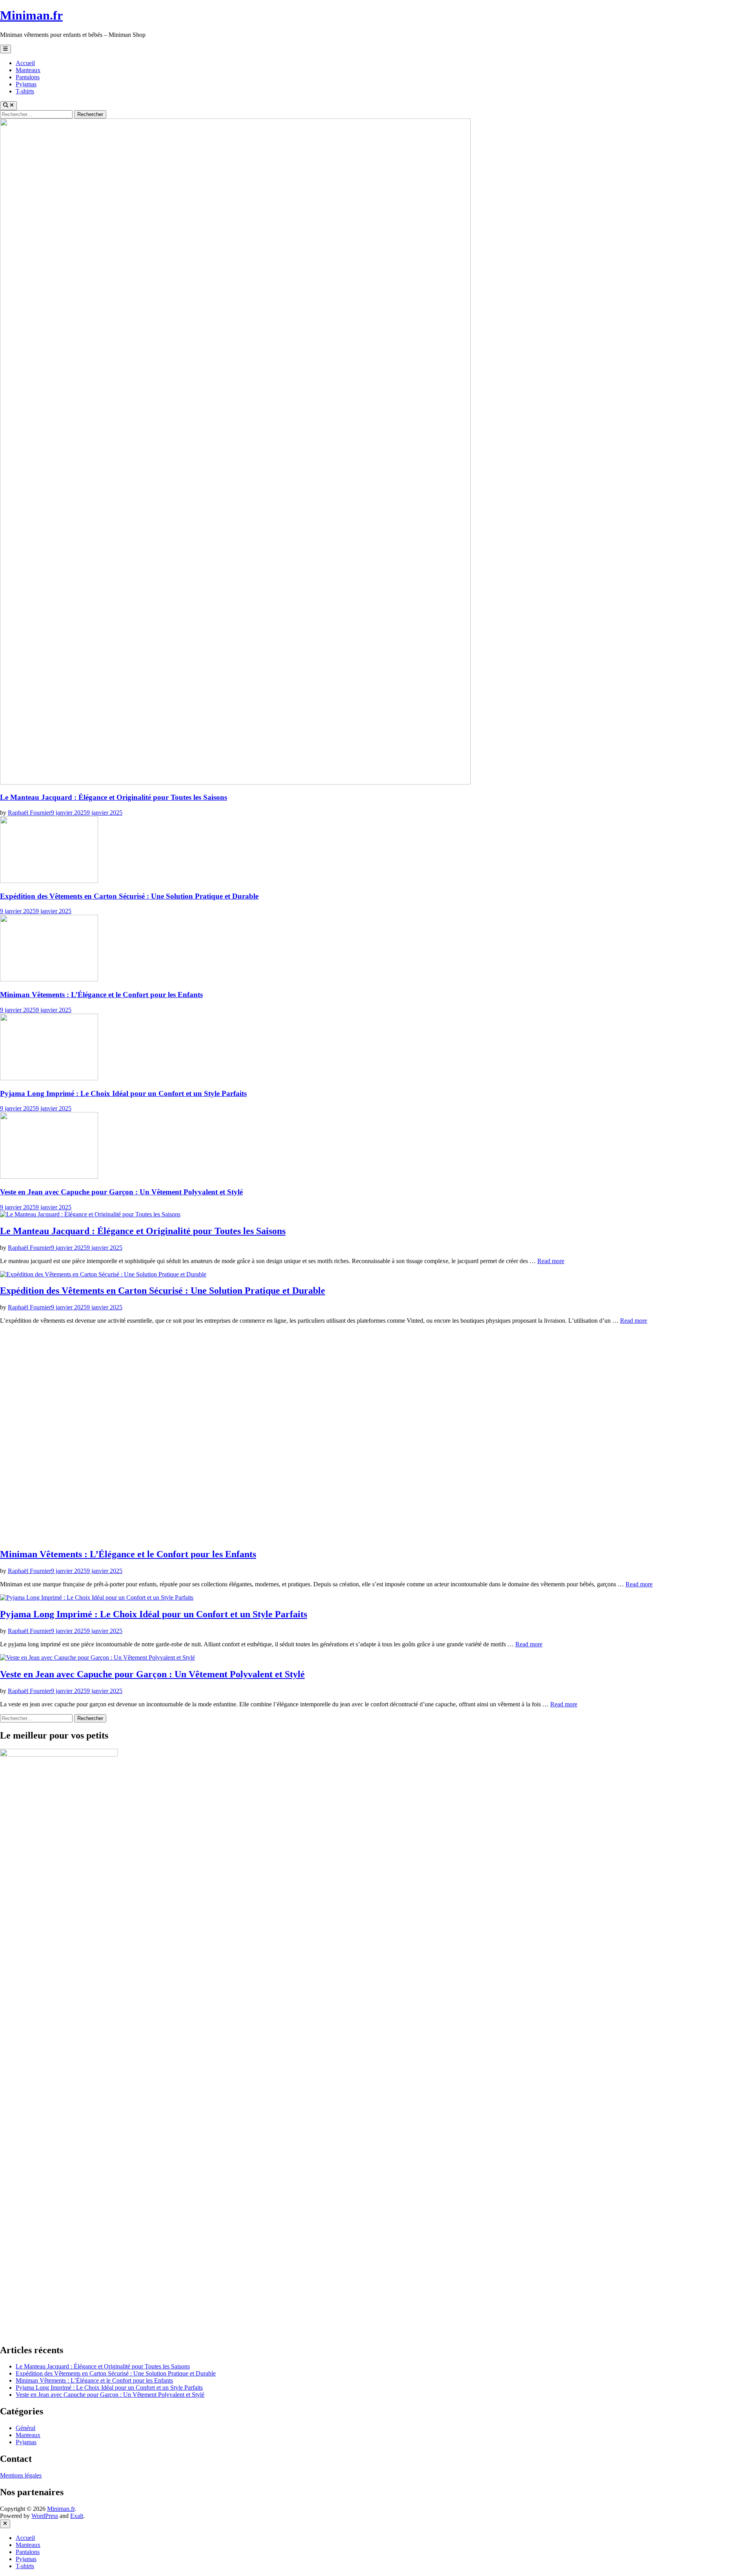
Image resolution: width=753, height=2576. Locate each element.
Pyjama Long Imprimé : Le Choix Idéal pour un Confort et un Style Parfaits (123, 1093)
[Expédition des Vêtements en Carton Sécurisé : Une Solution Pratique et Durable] (49, 881)
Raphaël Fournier (29, 813)
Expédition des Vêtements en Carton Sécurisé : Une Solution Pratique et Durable (129, 896)
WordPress (45, 2516)
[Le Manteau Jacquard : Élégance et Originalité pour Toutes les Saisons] (235, 782)
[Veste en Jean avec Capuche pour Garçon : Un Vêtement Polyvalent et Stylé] (49, 1177)
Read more (551, 1261)
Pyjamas (26, 84)
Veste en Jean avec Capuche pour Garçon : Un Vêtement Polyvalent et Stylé (121, 1192)
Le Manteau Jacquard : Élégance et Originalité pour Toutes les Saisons (114, 797)
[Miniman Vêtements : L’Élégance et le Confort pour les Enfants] (49, 979)
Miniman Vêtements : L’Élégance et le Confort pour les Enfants (101, 995)
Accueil (25, 63)
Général (25, 2428)
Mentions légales (21, 2475)
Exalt (77, 2516)
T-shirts (25, 91)
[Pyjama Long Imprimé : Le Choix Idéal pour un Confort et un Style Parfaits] (49, 1078)
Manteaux (28, 70)
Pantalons (28, 77)
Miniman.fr (31, 15)
